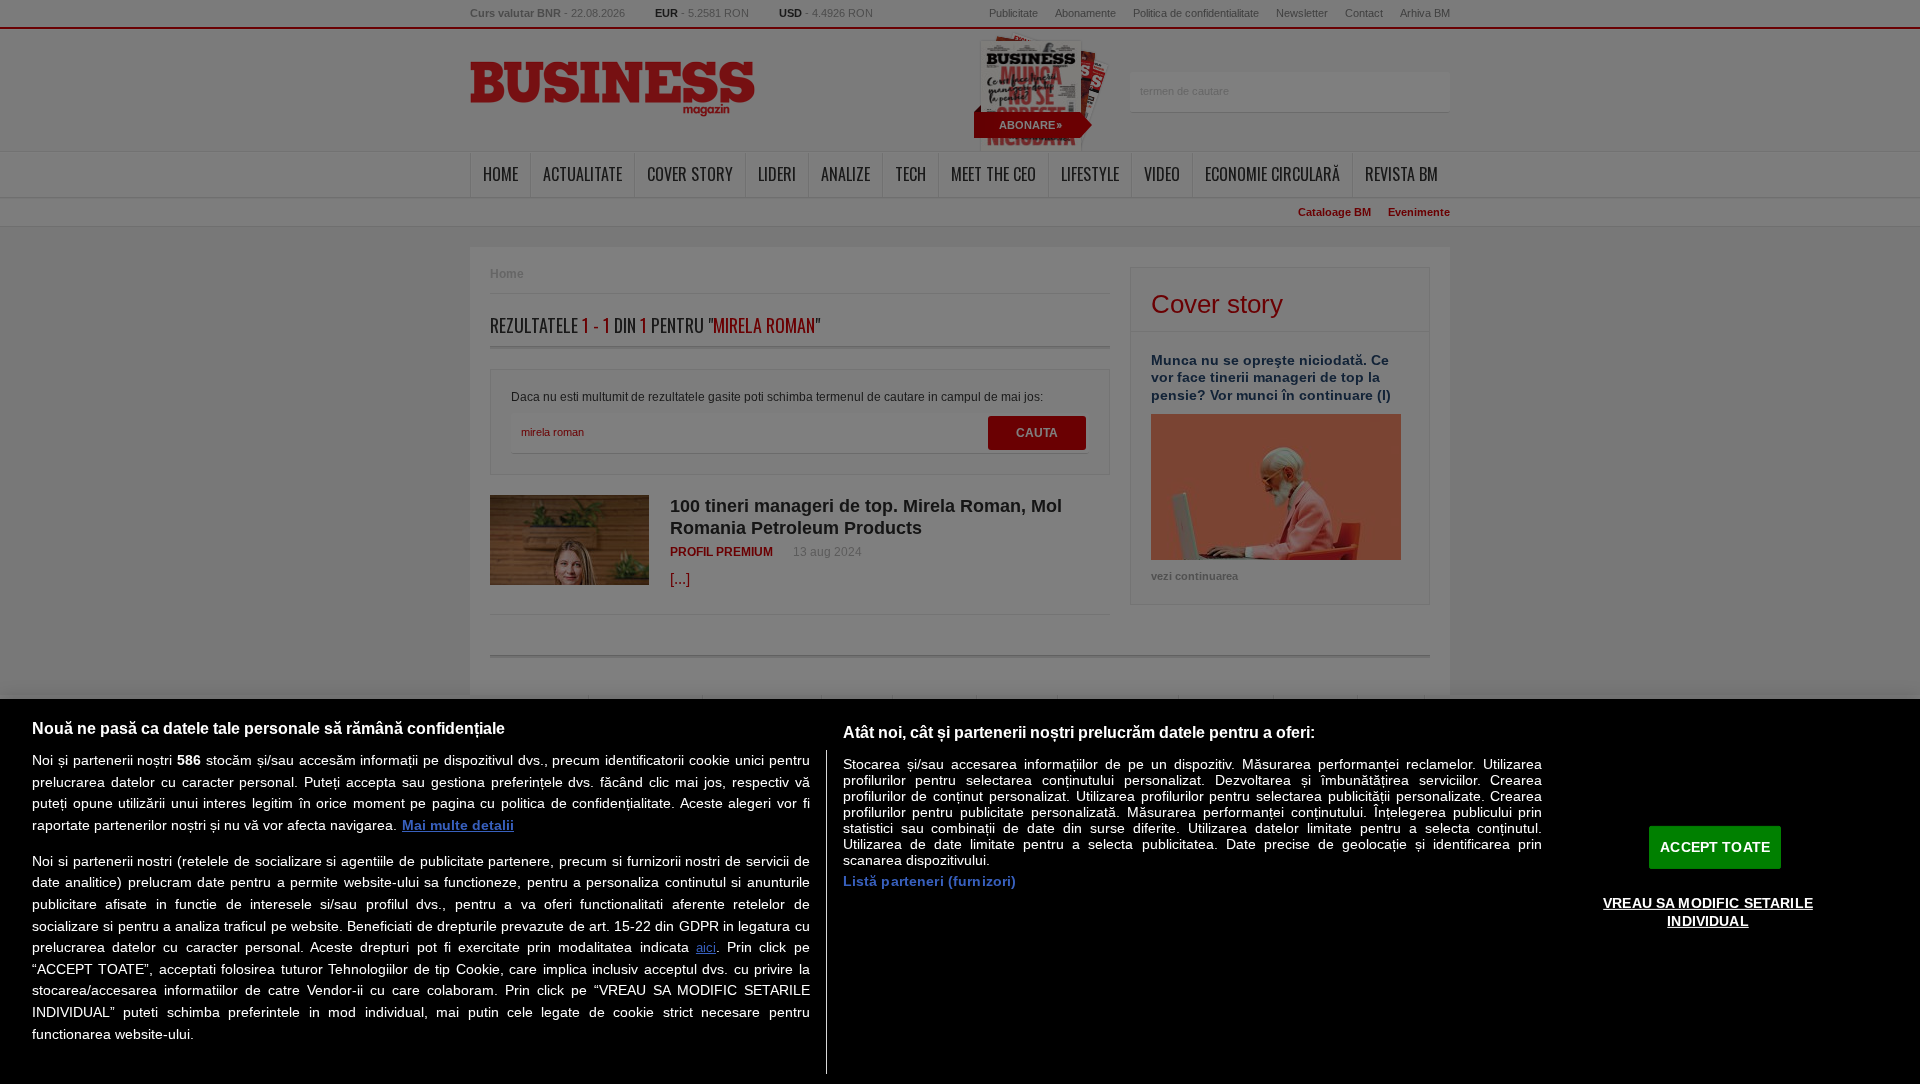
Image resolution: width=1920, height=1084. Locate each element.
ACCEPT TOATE (1715, 846)
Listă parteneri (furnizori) (930, 881)
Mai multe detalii (458, 825)
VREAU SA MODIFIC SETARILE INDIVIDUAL (1708, 911)
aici (706, 947)
